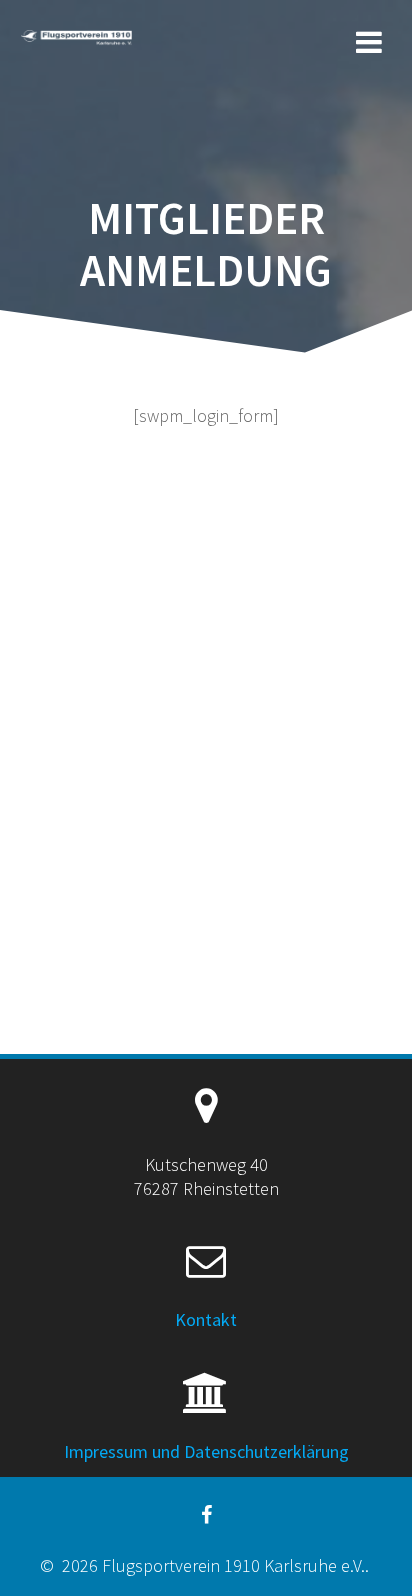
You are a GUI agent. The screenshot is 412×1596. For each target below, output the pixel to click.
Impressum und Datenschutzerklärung (206, 1451)
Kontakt (206, 1319)
